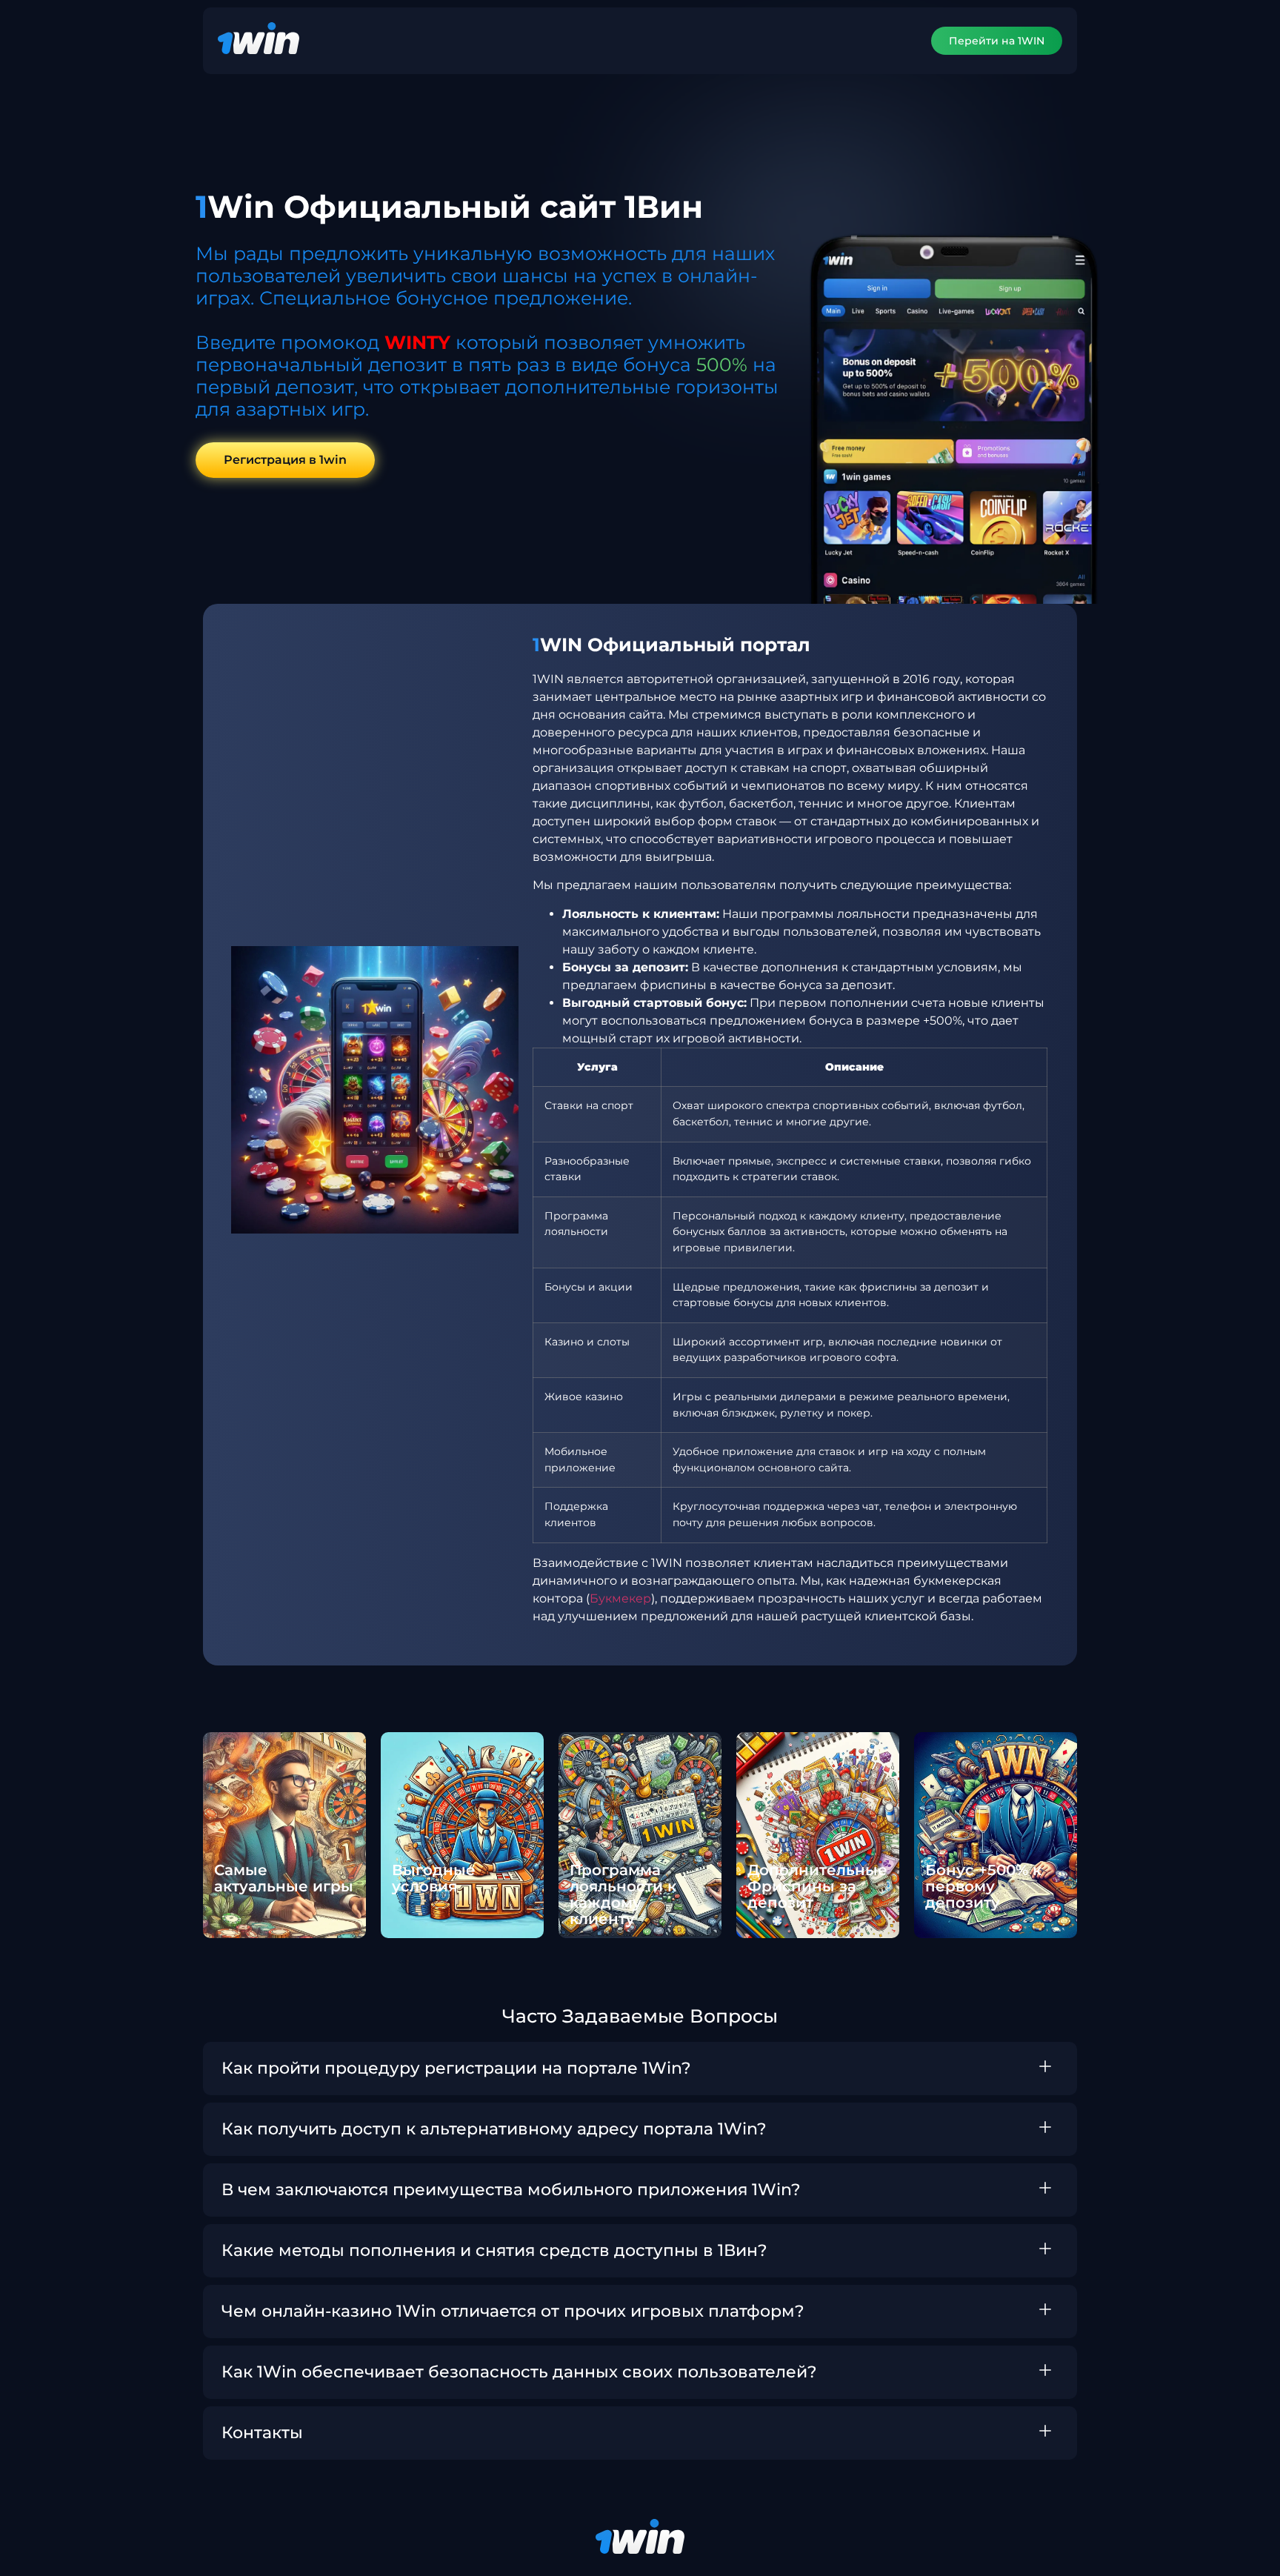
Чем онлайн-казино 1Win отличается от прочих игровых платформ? (513, 2311)
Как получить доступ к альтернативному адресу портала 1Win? (494, 2129)
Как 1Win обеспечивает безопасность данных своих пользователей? (519, 2372)
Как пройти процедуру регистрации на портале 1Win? (456, 2068)
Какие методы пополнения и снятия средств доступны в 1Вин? (494, 2250)
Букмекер (620, 1598)
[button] (640, 2069)
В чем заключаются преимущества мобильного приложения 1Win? (511, 2190)
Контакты (262, 2433)
